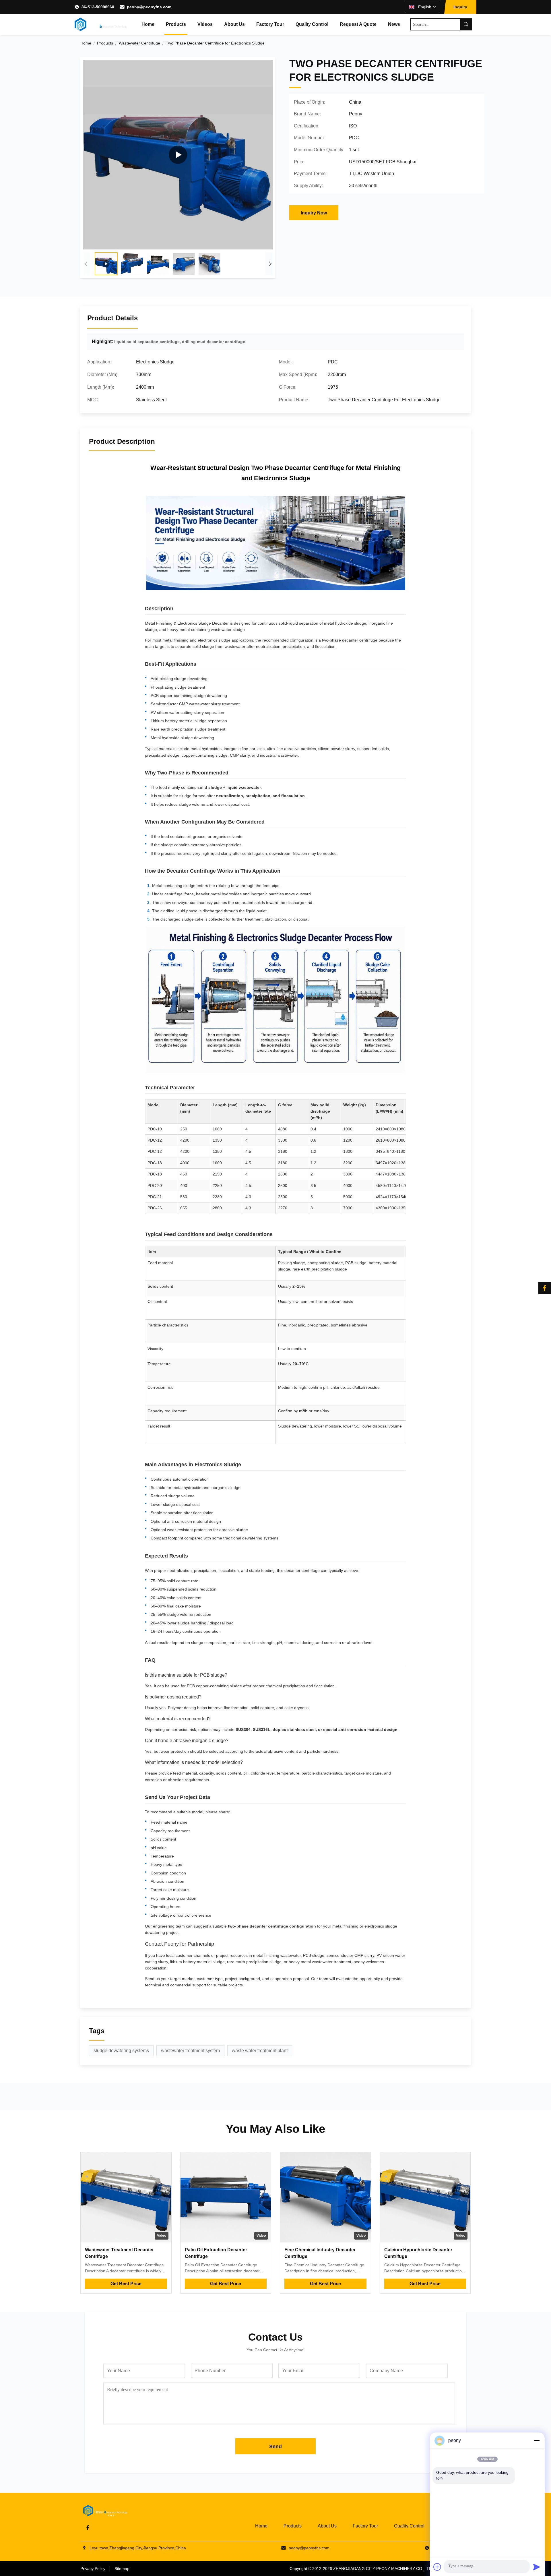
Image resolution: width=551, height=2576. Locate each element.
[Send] (537, 2567)
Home (148, 24)
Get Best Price (126, 2284)
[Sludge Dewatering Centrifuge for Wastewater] (178, 155)
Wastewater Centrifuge (139, 43)
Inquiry (460, 7)
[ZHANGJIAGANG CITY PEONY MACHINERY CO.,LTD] (101, 24)
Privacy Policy (93, 2569)
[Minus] (537, 2441)
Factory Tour (270, 24)
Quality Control (312, 24)
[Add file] (437, 2567)
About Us (234, 24)
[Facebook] (545, 1288)
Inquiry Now (314, 213)
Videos (205, 24)
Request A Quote (358, 24)
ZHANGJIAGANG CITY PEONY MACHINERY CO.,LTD (383, 2569)
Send (275, 2447)
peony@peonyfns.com (149, 7)
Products (176, 24)
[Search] (466, 24)
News (394, 24)
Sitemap (122, 2569)
